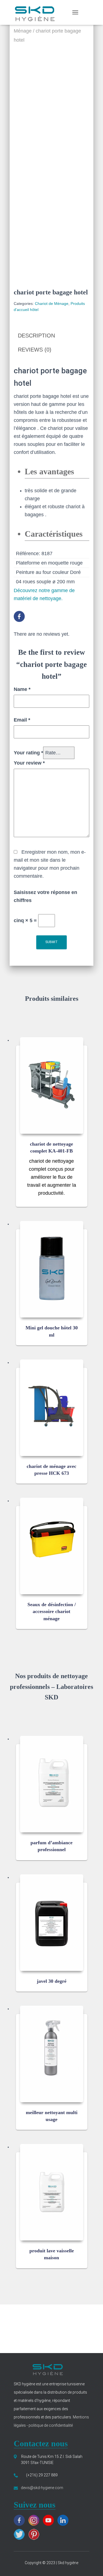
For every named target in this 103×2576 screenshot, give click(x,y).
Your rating (28, 753)
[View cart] (86, 12)
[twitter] (21, 2534)
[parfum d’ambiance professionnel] (52, 1784)
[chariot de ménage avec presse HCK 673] (52, 1408)
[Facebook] (21, 616)
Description (36, 336)
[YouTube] (50, 2520)
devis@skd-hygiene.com (42, 2488)
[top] (92, 2565)
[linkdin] (64, 2520)
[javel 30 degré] (52, 1923)
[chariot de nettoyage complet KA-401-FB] (52, 1085)
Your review (29, 763)
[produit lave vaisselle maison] (52, 2192)
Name (22, 689)
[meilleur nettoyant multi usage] (52, 2054)
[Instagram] (35, 2520)
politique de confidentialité (50, 2425)
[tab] (51, 336)
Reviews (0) (35, 350)
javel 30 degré (52, 1981)
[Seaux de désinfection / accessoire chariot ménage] (52, 1546)
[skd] (36, 12)
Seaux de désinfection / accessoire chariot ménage (52, 1611)
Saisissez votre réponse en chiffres (45, 896)
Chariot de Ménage (52, 304)
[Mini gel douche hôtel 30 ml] (52, 1269)
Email (22, 720)
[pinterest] (35, 2534)
